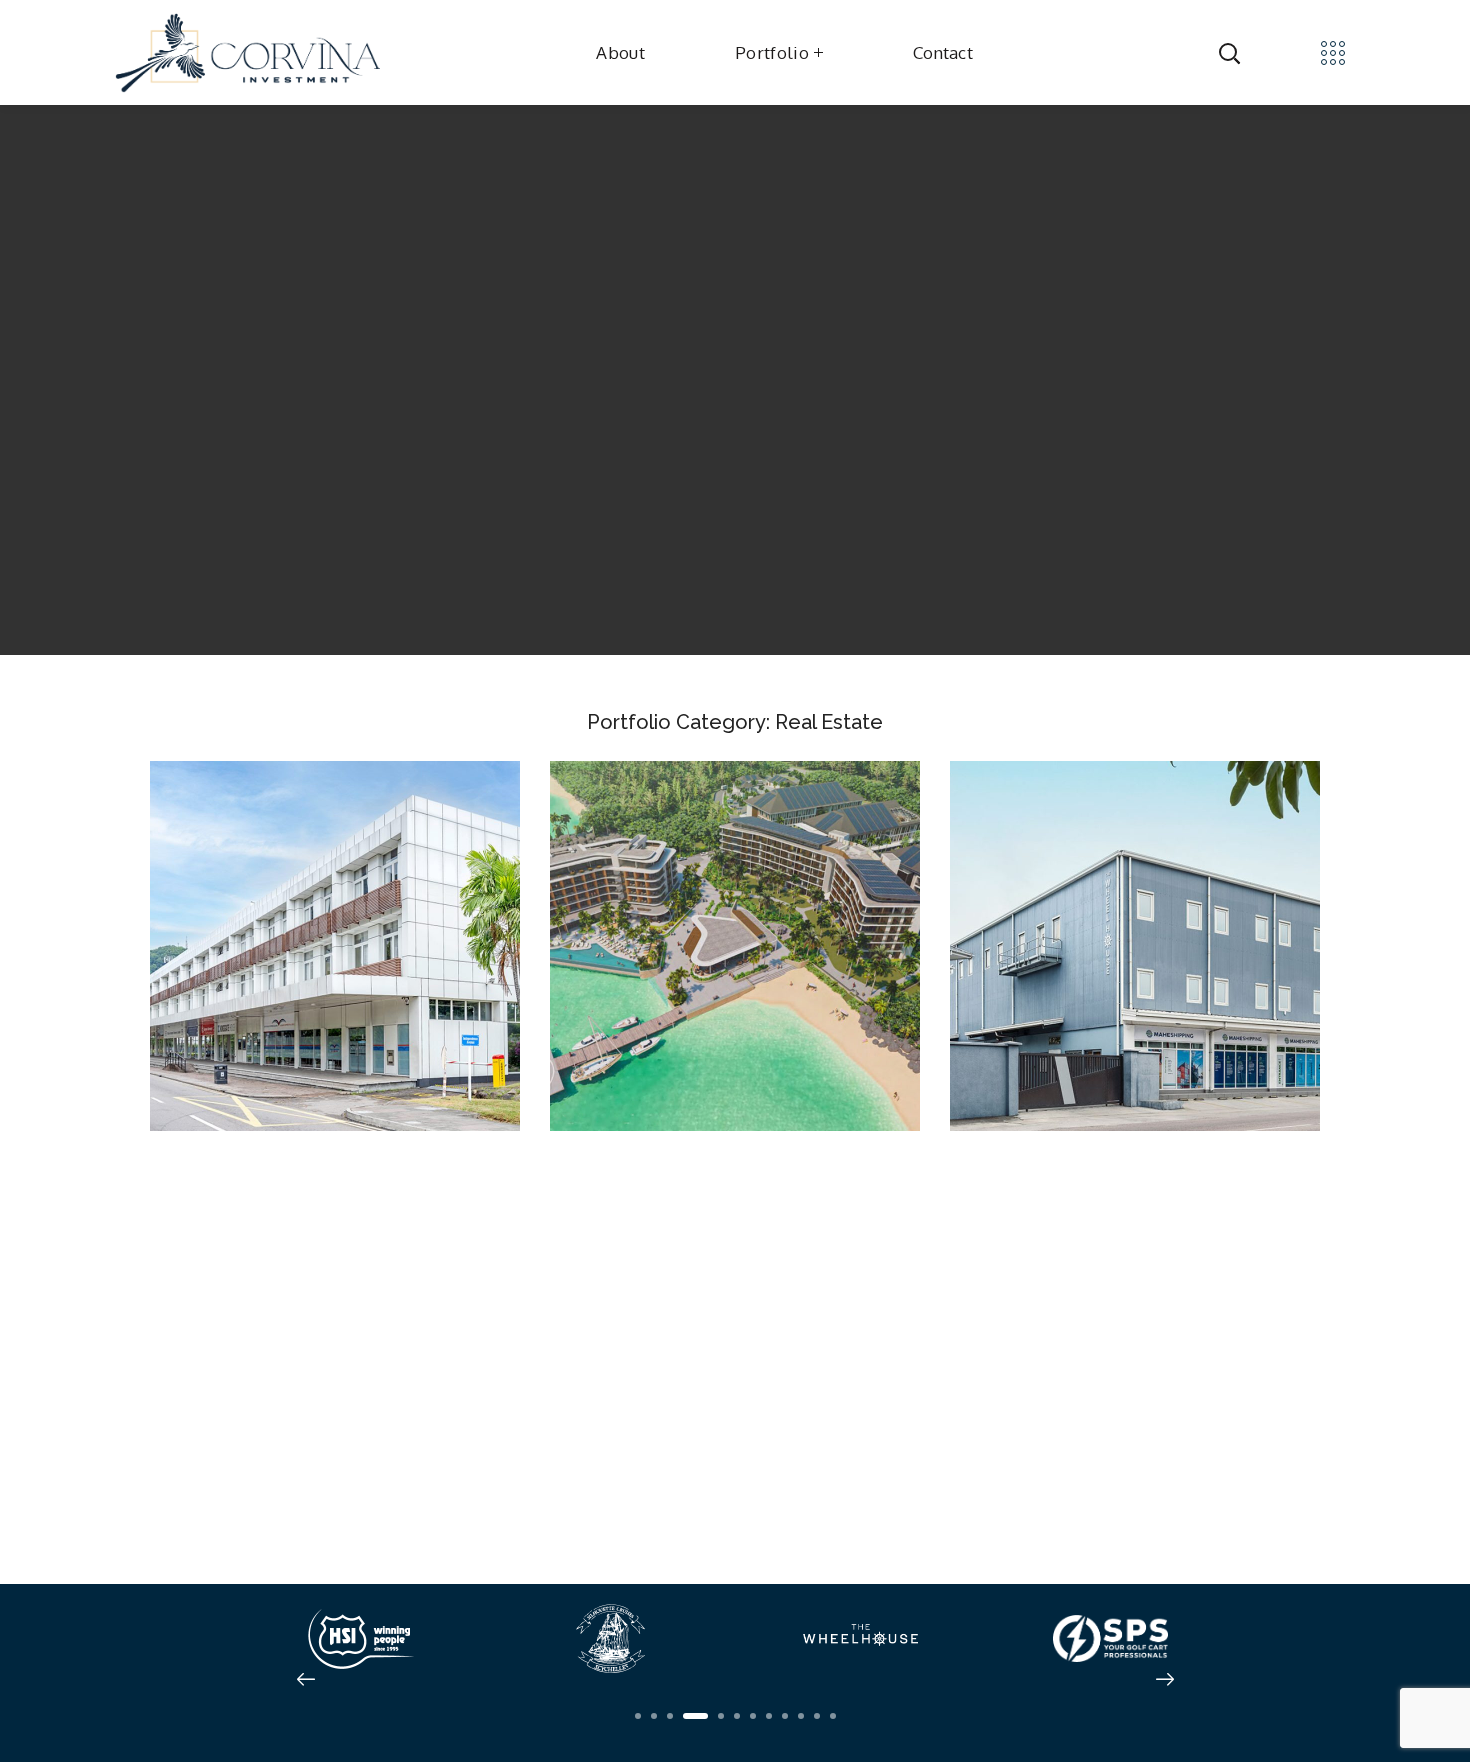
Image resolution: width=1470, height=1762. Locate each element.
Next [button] (1165, 1679)
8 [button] (769, 1716)
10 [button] (801, 1716)
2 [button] (654, 1716)
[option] (360, 1639)
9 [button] (785, 1716)
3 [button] (670, 1716)
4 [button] (695, 1716)
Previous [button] (306, 1679)
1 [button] (638, 1716)
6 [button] (737, 1716)
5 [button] (721, 1716)
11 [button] (817, 1716)
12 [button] (833, 1716)
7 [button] (753, 1716)
